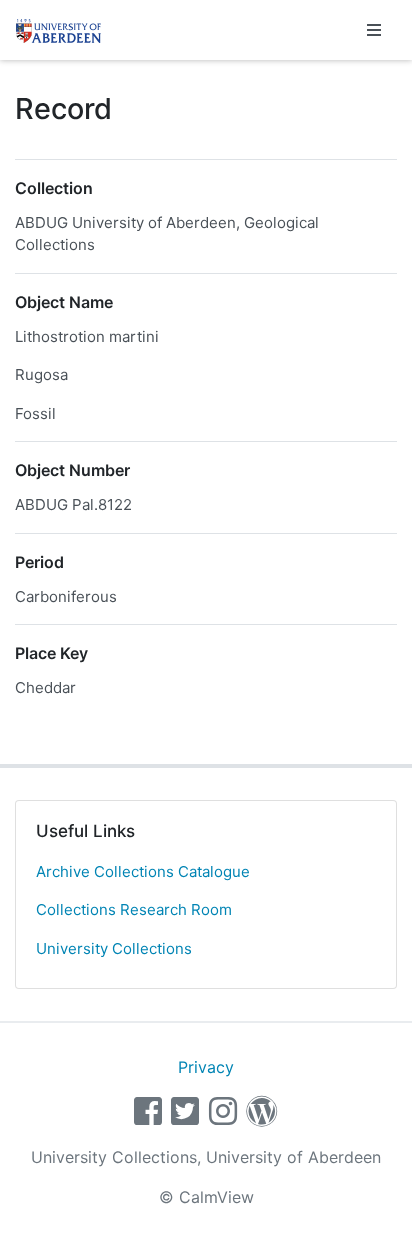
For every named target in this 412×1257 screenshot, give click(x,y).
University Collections (114, 948)
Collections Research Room (134, 909)
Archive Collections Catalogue (143, 871)
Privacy (206, 1067)
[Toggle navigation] (374, 30)
